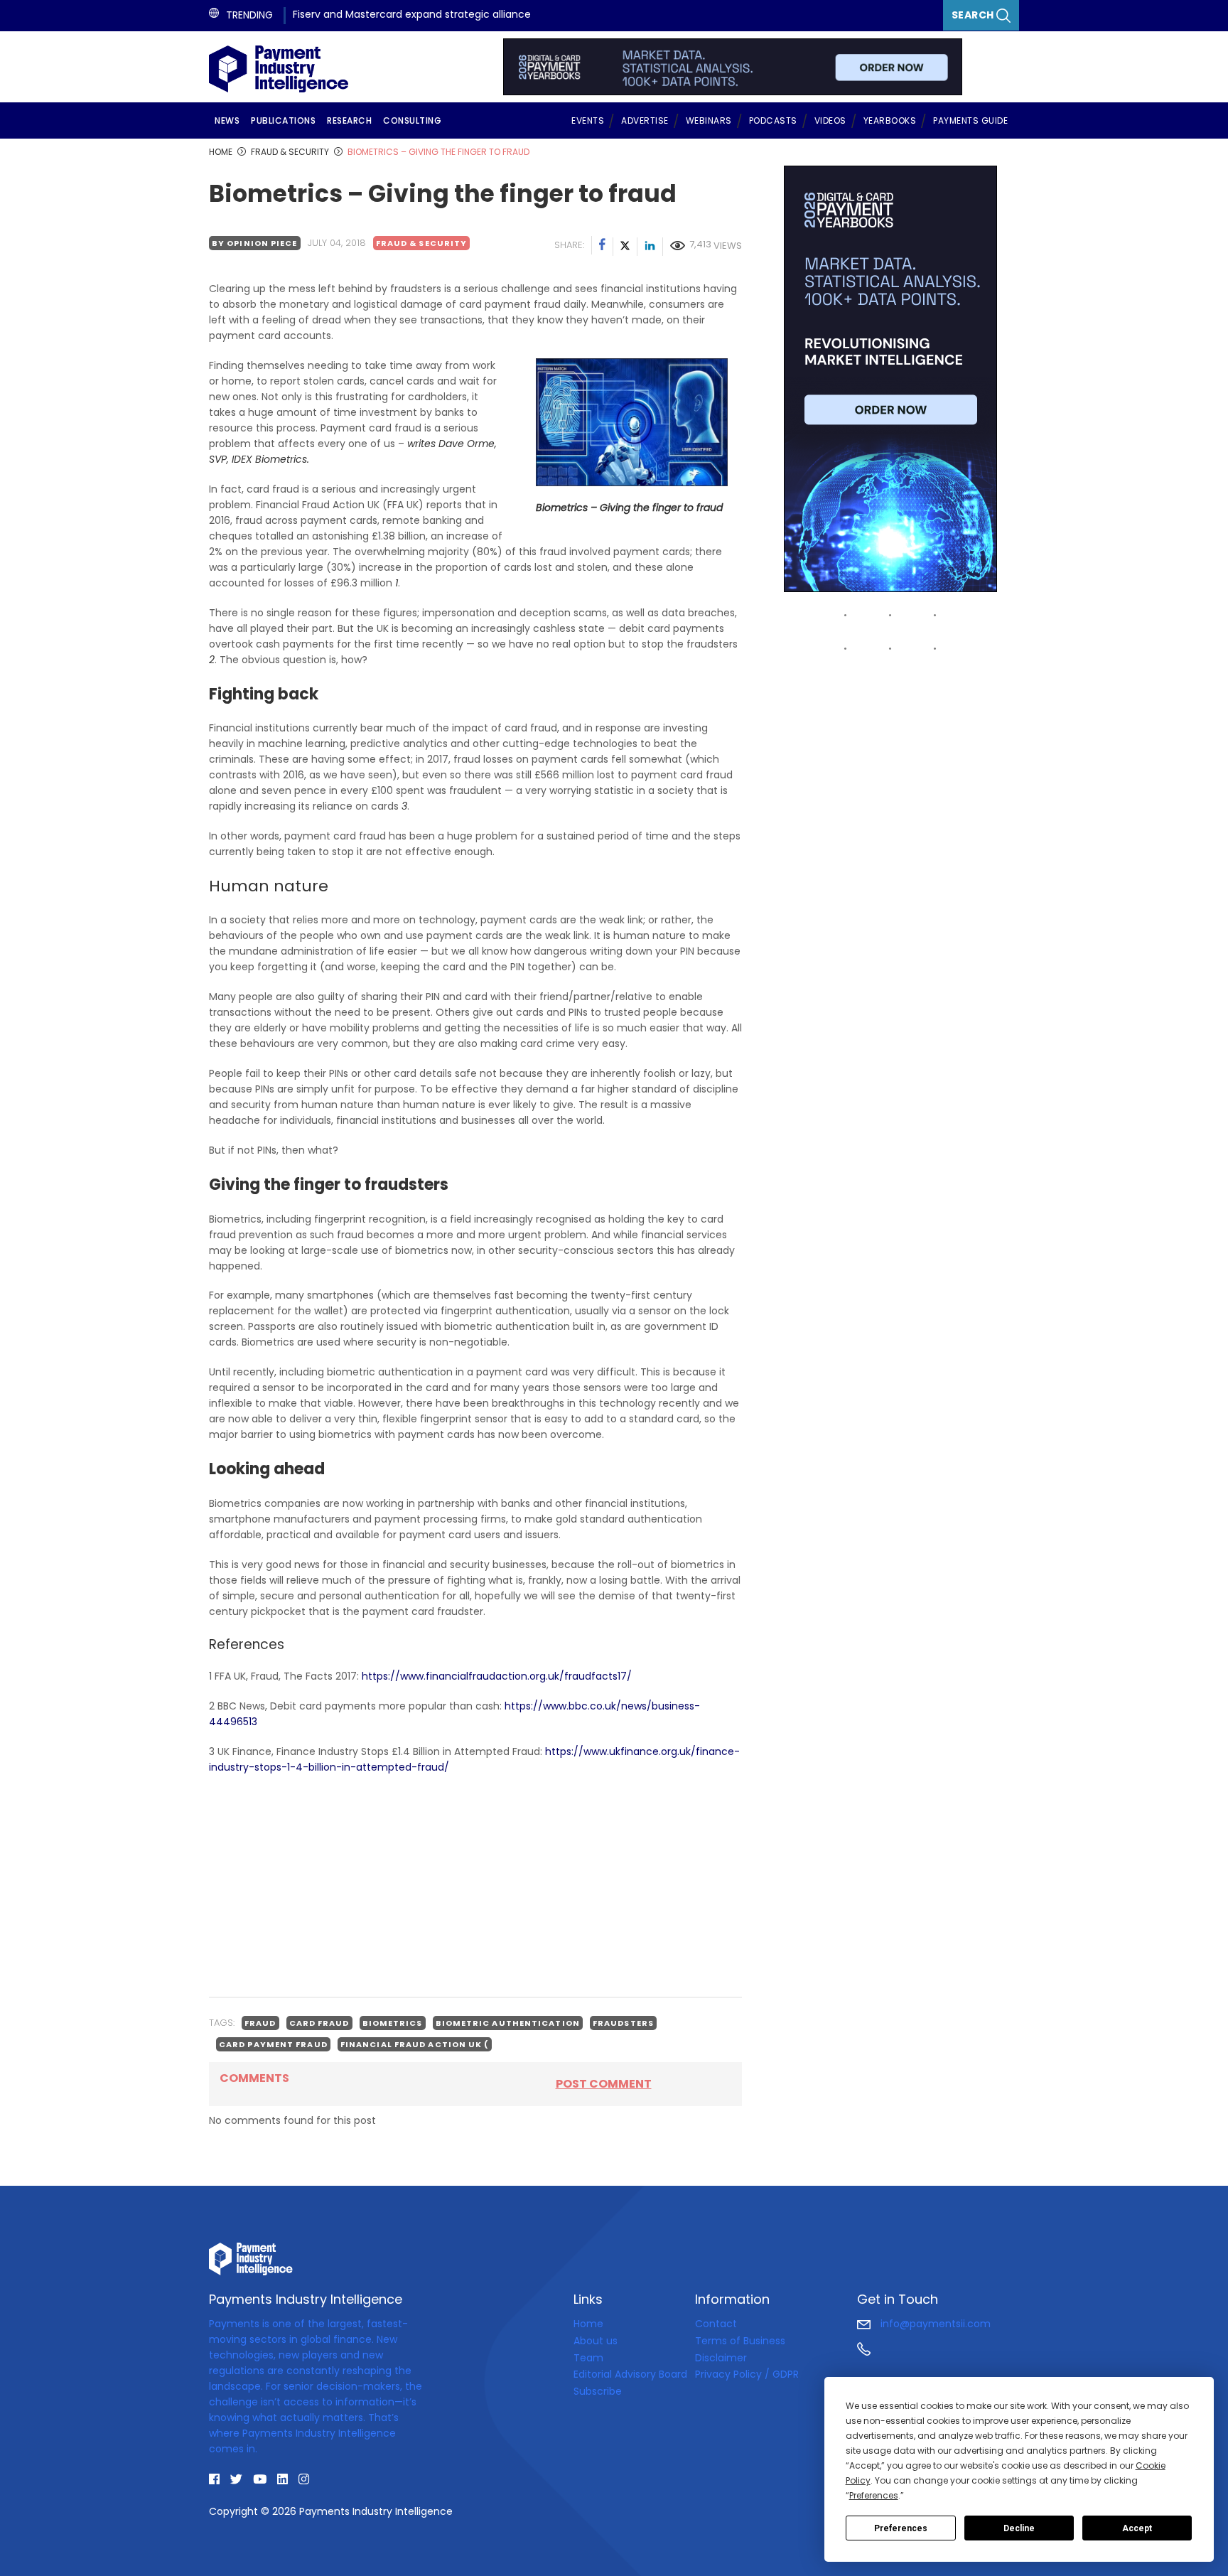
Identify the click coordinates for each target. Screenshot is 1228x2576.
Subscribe (598, 2391)
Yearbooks (890, 120)
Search (974, 15)
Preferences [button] (874, 2495)
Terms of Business (740, 2341)
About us (596, 2341)
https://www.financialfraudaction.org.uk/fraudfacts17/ (497, 1676)
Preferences (901, 2528)
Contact (716, 2324)
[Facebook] (603, 247)
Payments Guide (970, 120)
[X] (625, 247)
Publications (283, 120)
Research (349, 120)
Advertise (645, 120)
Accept (1137, 2528)
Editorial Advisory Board (630, 2374)
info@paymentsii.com (934, 2324)
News (227, 120)
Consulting (412, 120)
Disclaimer (721, 2358)
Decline (1019, 2528)
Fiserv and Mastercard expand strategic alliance (412, 14)
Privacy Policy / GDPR (747, 2374)
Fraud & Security (422, 243)
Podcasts (773, 120)
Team (588, 2358)
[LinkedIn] (650, 247)
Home (588, 2324)
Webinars (709, 120)
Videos (830, 120)
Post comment (604, 2084)
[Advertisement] (475, 1886)
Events (588, 120)
